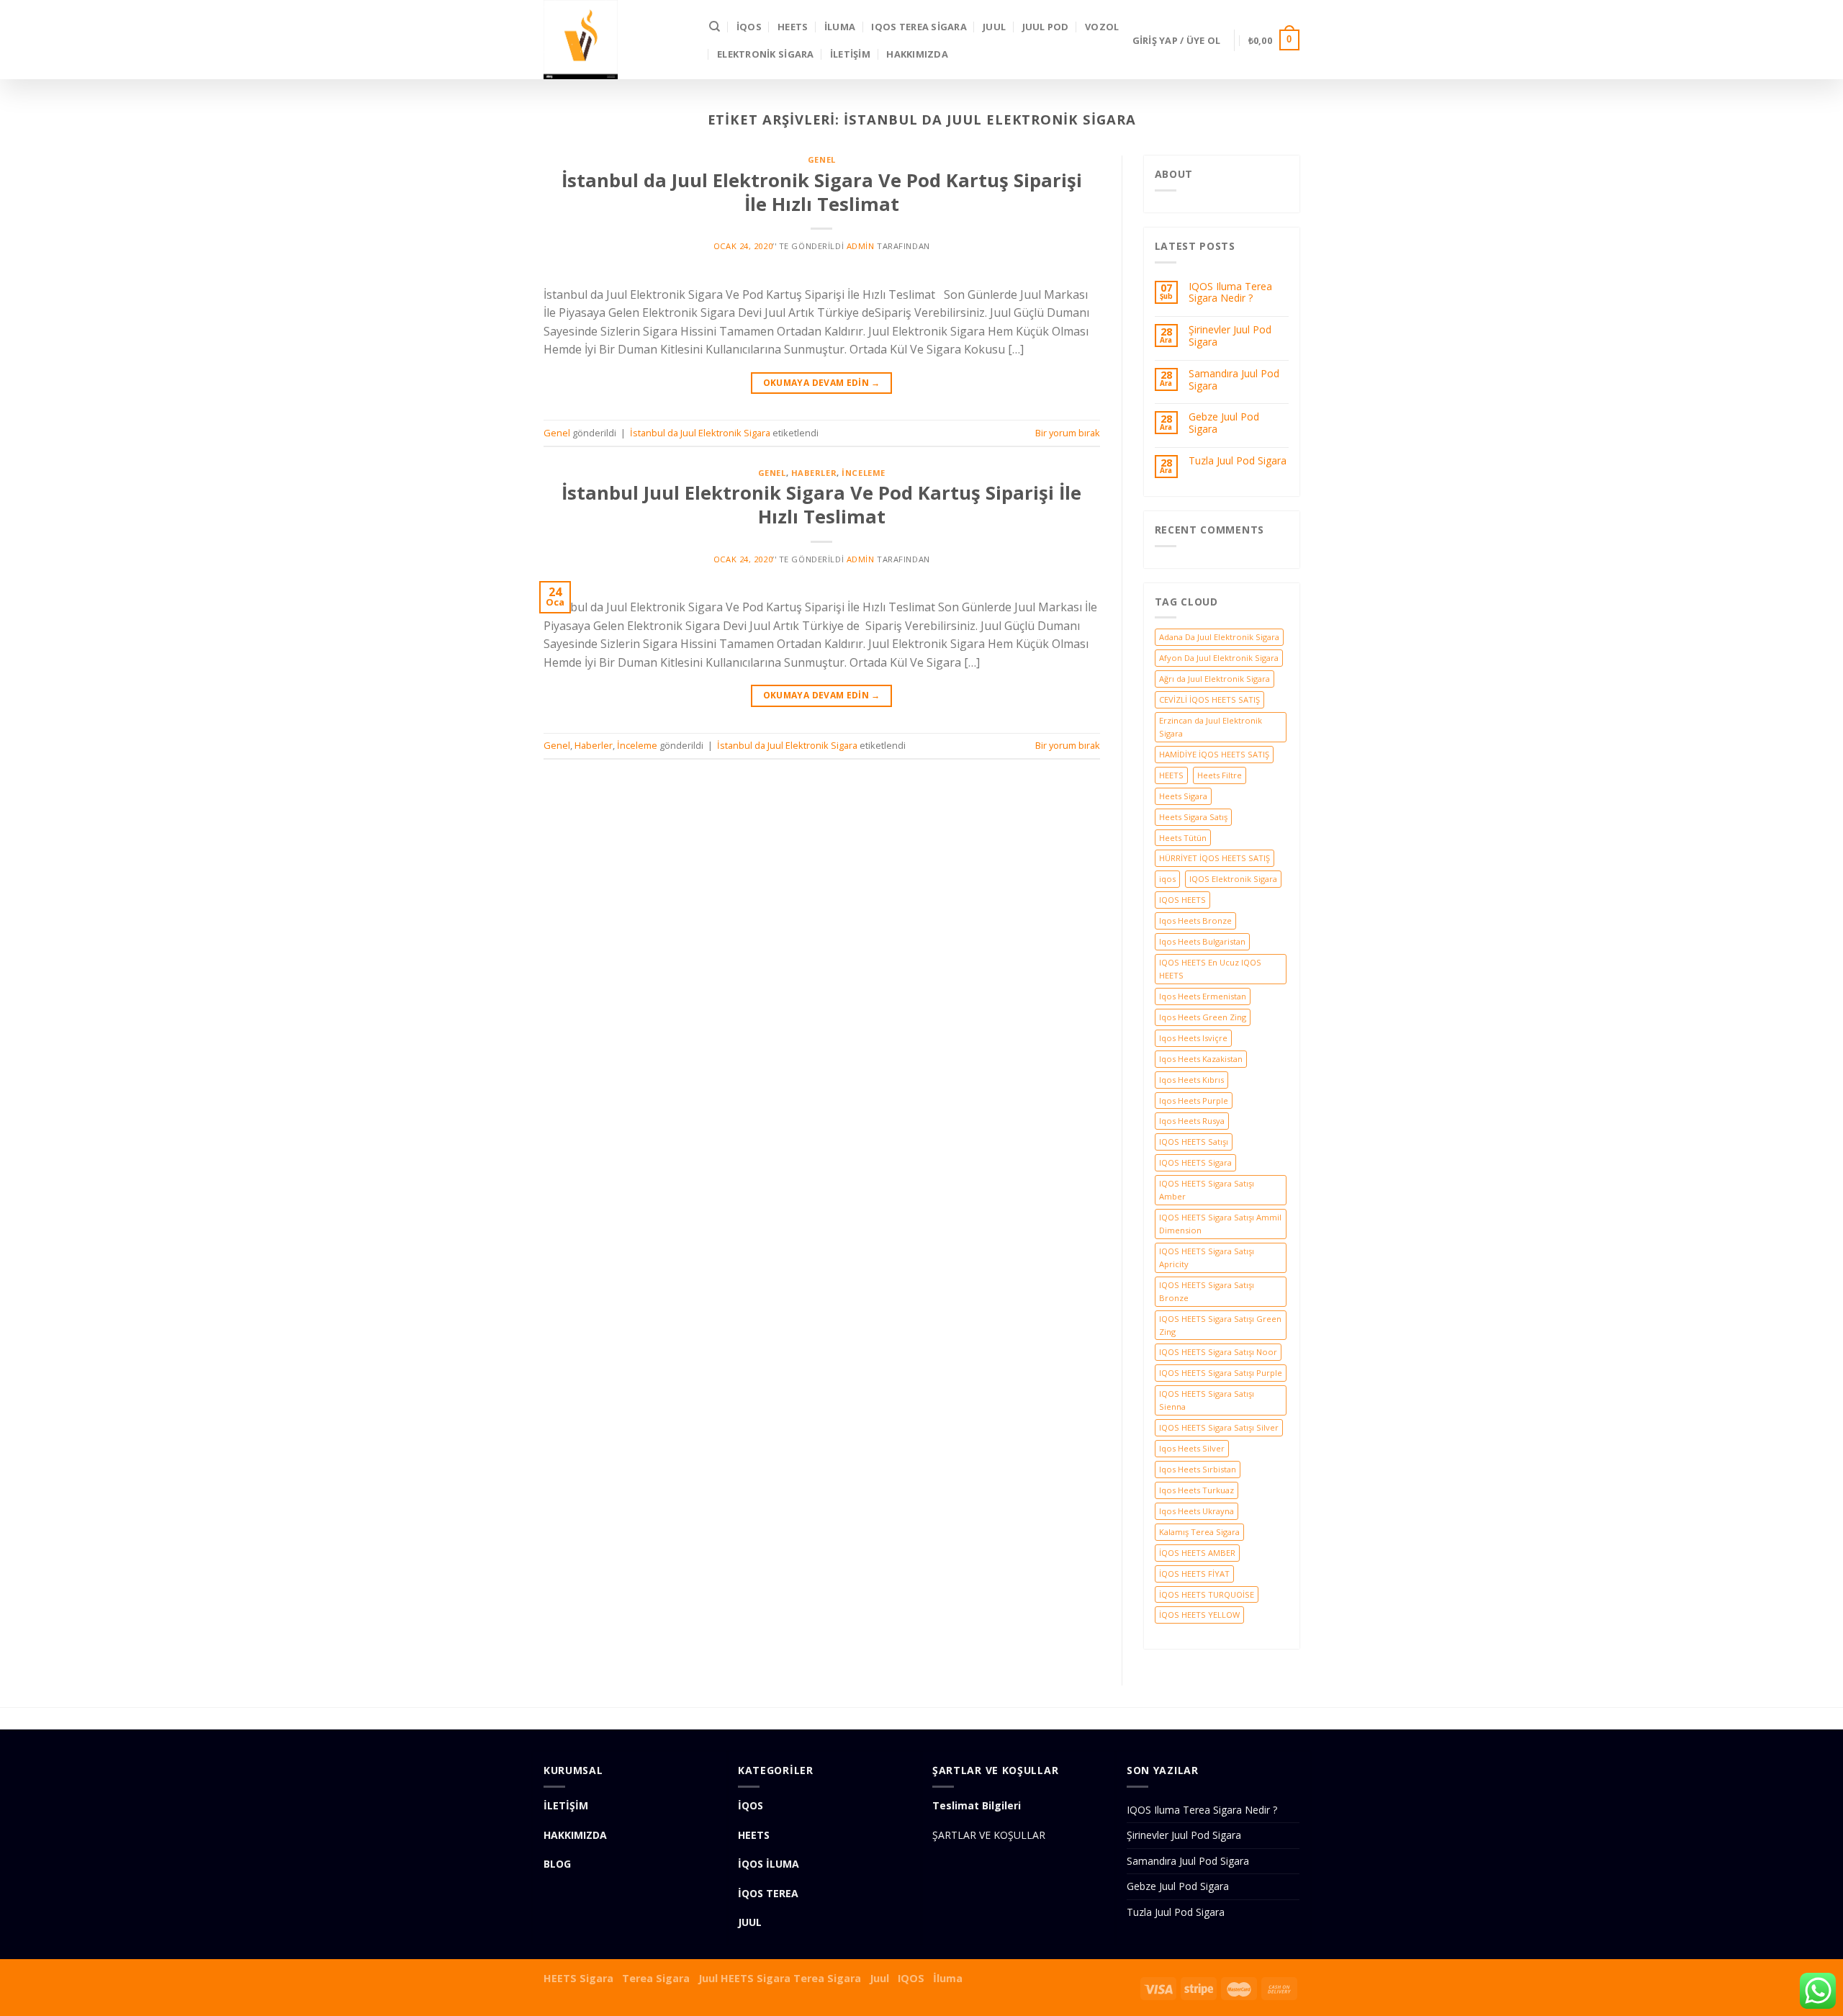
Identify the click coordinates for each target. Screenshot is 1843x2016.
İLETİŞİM (850, 54)
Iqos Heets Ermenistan (1203, 996)
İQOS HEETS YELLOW (1199, 1615)
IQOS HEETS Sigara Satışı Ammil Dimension (1220, 1224)
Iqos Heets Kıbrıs (1191, 1080)
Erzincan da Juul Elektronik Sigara (1211, 727)
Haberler (814, 473)
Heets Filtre (1220, 775)
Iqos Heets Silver (1192, 1448)
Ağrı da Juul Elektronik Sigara (1215, 679)
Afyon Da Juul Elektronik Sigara (1219, 658)
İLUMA (840, 27)
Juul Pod (1046, 27)
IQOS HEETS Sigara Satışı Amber (1207, 1190)
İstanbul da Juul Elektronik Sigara (700, 433)
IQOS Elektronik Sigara (1233, 879)
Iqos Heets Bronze (1195, 921)
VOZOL (1102, 27)
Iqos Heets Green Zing (1203, 1017)
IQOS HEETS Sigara (1195, 1162)
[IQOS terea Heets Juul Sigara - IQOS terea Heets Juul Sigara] (616, 40)
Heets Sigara (1183, 796)
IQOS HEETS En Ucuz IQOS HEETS (1210, 969)
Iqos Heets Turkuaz (1197, 1490)
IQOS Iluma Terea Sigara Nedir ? (1230, 293)
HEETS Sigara (578, 1978)
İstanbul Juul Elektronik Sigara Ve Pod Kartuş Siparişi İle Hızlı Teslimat (821, 505)
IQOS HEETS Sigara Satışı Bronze (1207, 1291)
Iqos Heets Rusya (1192, 1121)
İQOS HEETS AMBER (1197, 1553)
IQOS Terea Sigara (919, 27)
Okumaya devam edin (822, 383)
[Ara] (715, 27)
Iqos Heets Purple (1194, 1101)
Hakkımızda (917, 54)
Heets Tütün (1183, 838)
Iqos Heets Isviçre (1193, 1038)
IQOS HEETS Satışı (1194, 1142)
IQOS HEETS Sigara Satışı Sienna (1207, 1400)
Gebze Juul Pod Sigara (1224, 423)
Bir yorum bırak (1068, 433)
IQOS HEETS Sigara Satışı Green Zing (1220, 1325)
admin (861, 246)
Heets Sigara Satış (1193, 817)
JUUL (994, 27)
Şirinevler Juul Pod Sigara (1230, 336)
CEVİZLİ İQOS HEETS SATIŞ (1209, 699)
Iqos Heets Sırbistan (1198, 1469)
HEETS (793, 27)
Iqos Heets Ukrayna (1197, 1511)
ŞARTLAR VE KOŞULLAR (989, 1835)
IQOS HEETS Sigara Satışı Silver (1219, 1427)
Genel (822, 159)
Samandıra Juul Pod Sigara (1234, 380)
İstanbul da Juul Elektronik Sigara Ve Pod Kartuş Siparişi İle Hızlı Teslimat (822, 192)
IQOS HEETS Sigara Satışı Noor (1218, 1352)
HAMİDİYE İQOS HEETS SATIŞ (1214, 754)
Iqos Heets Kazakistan (1201, 1059)
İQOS (749, 27)
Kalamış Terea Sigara (1199, 1532)
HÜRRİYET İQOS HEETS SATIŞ (1215, 858)
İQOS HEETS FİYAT (1194, 1574)
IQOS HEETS (1182, 900)
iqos (1167, 879)
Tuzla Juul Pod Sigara (1238, 461)
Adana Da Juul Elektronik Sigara (1219, 637)
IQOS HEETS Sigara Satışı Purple (1221, 1373)
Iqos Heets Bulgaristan (1202, 941)
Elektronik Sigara (765, 54)
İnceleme (863, 473)
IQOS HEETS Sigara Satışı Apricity (1207, 1257)
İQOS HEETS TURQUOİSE (1207, 1594)
